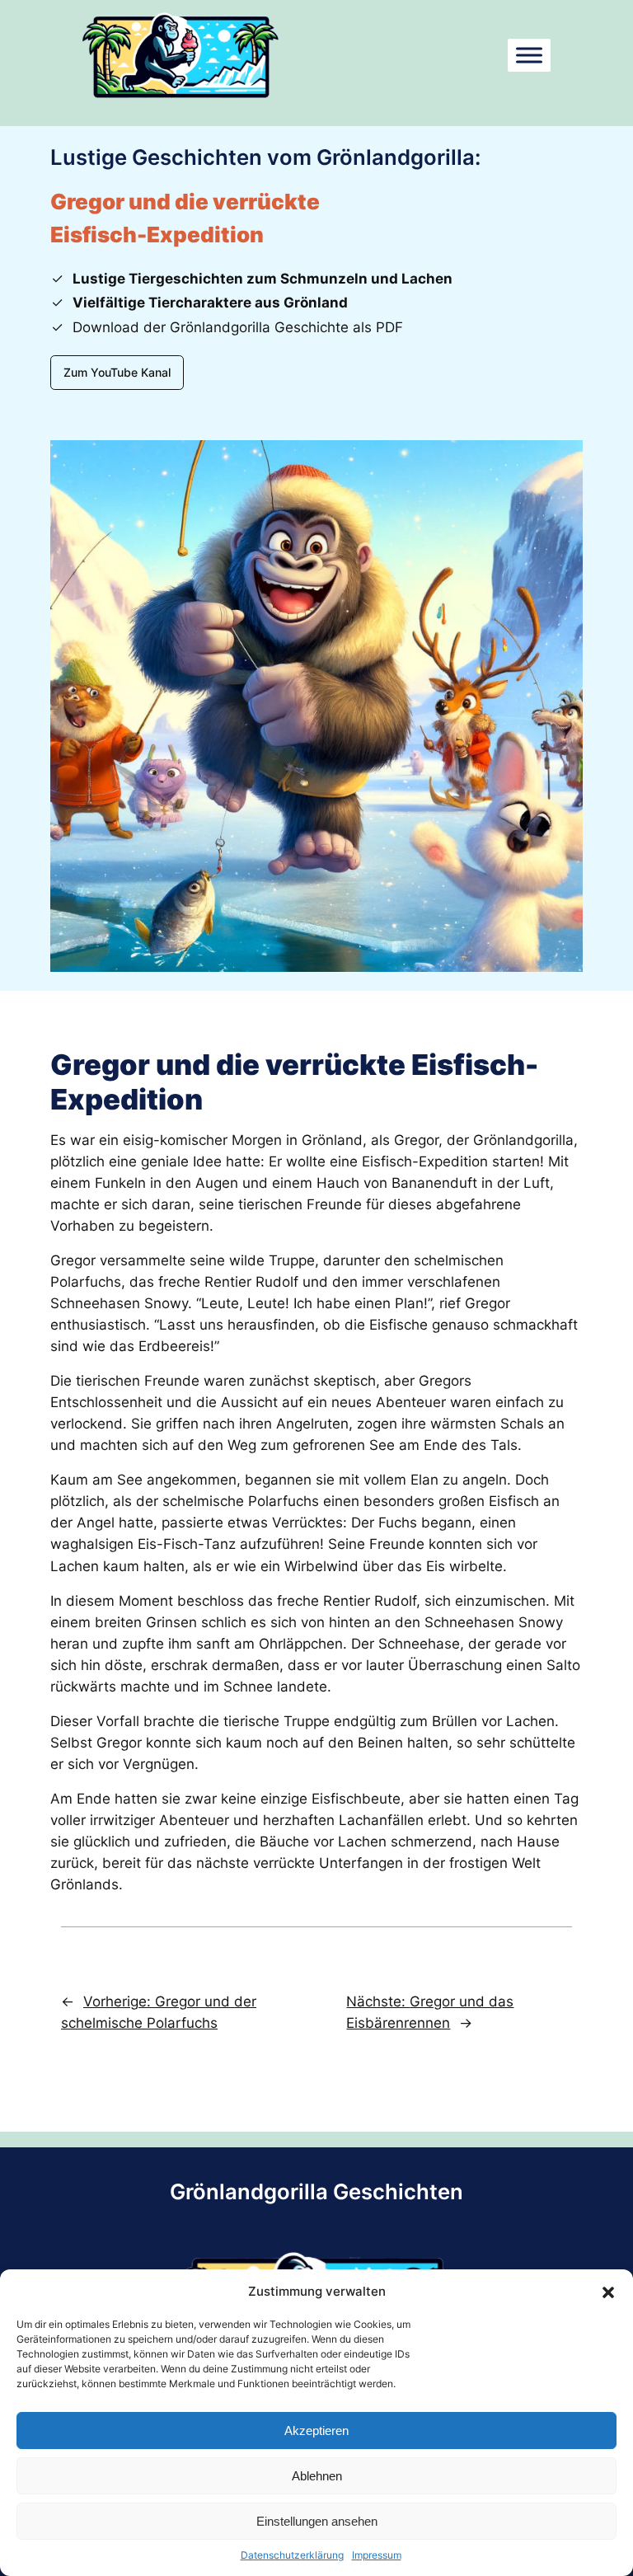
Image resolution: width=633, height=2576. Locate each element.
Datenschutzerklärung (292, 2555)
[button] (608, 2292)
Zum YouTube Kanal (117, 372)
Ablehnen (317, 2476)
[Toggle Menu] (529, 55)
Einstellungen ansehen (317, 2521)
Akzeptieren (316, 2431)
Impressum (377, 2555)
